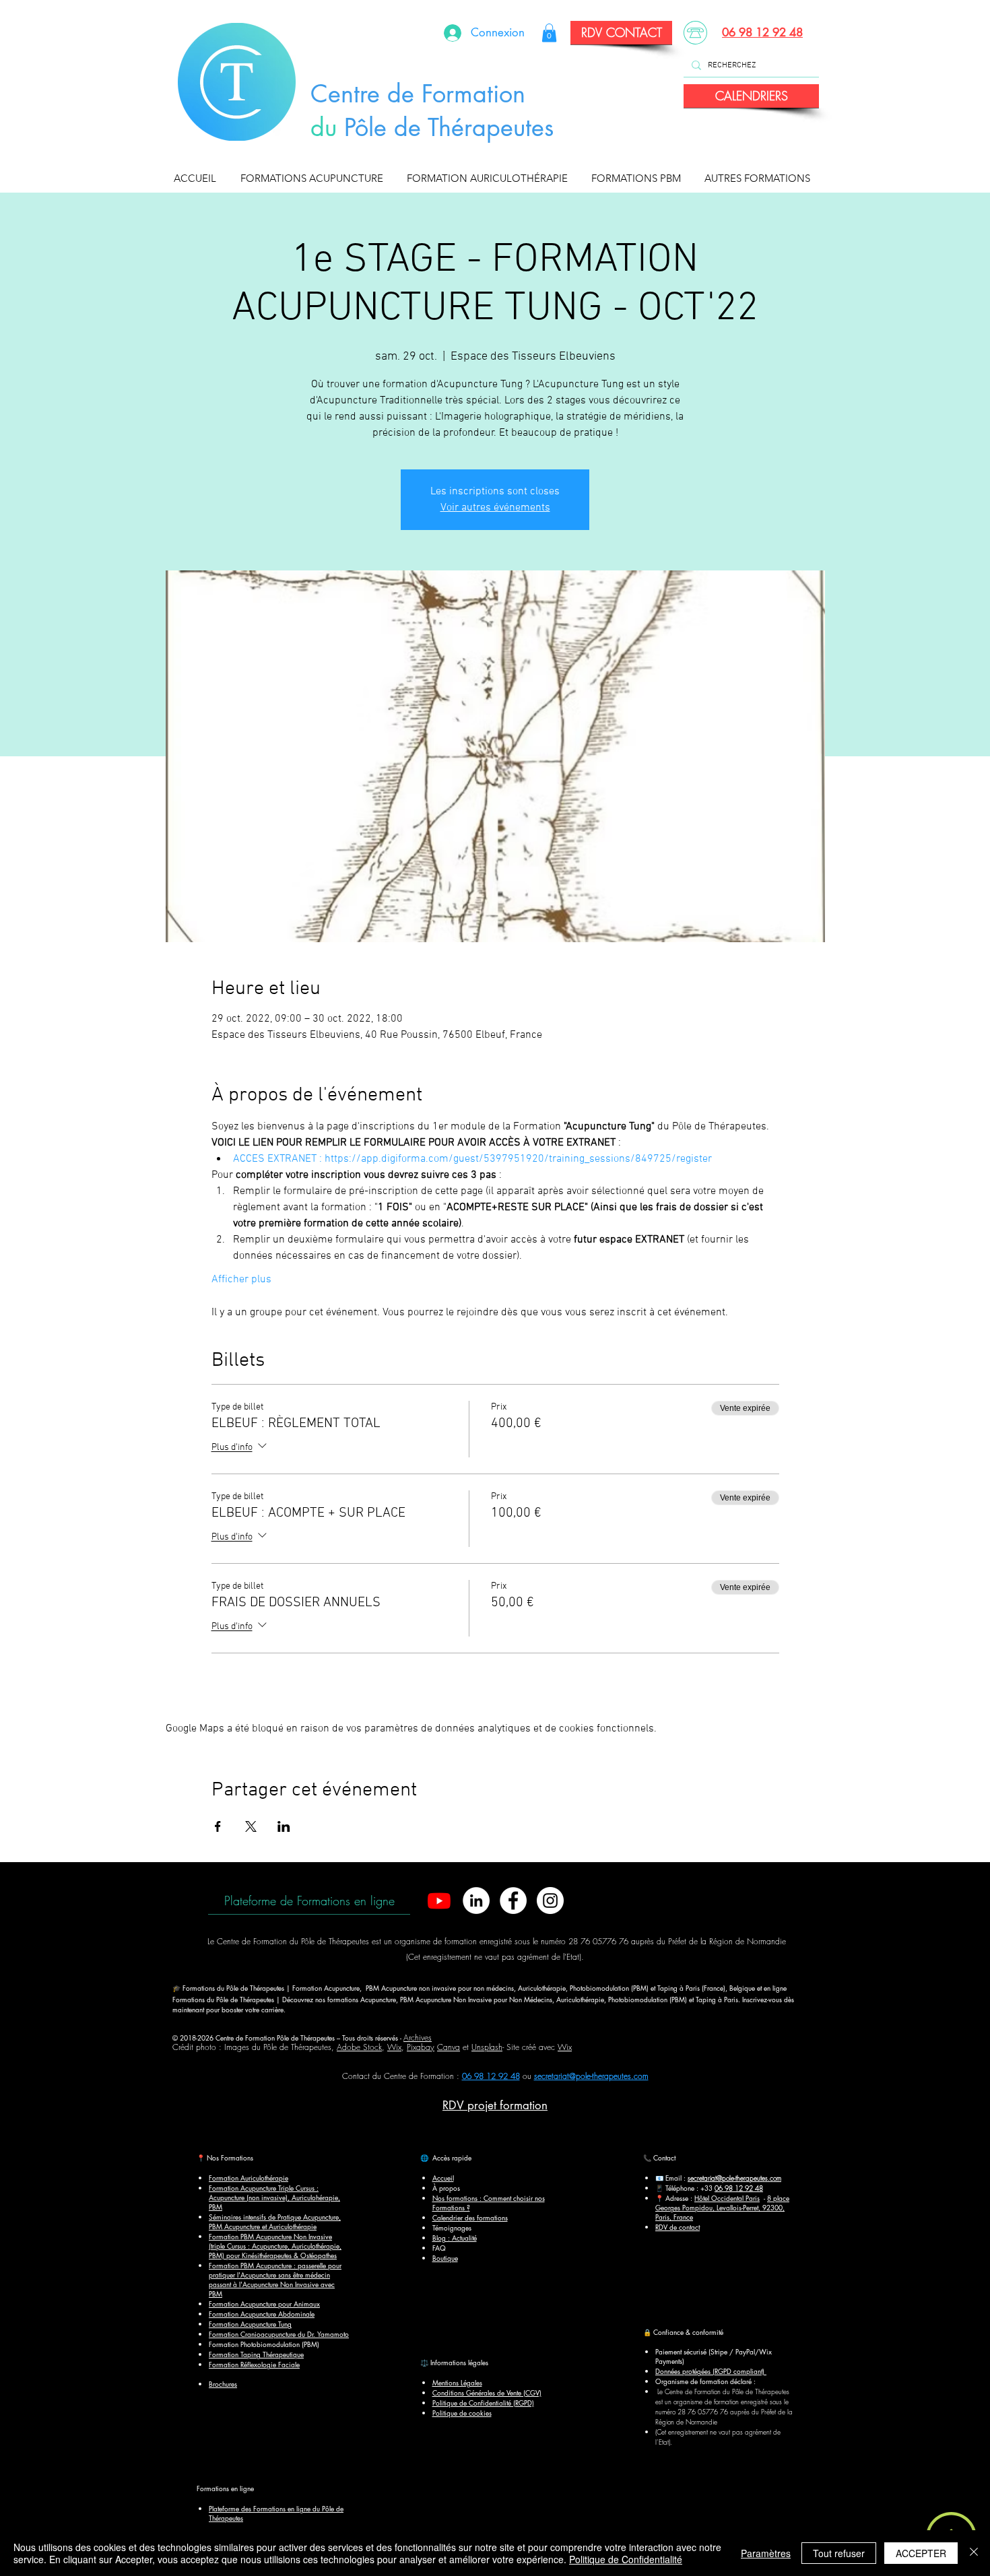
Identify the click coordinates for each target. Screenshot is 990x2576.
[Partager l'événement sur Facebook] (218, 1826)
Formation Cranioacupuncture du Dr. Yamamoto (279, 2334)
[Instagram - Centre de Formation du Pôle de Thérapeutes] (550, 1901)
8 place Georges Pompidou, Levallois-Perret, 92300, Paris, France (722, 2207)
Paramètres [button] (766, 2553)
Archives (418, 2038)
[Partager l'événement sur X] (251, 1826)
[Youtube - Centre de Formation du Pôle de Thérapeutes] (439, 1901)
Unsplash (487, 2047)
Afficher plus (241, 1280)
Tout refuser (839, 2553)
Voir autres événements (495, 508)
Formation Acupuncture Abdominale (262, 2314)
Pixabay (421, 2047)
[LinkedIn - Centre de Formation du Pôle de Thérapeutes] (476, 1901)
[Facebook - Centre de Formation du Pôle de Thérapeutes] (513, 1901)
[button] (315, 178)
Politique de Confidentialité (626, 2559)
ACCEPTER (921, 2553)
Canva (449, 2047)
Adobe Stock (359, 2047)
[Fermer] (974, 2553)
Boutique (445, 2258)
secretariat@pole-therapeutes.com (591, 2076)
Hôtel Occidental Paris (727, 2198)
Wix (394, 2047)
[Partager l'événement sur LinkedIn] (284, 1826)
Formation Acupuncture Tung (250, 2324)
